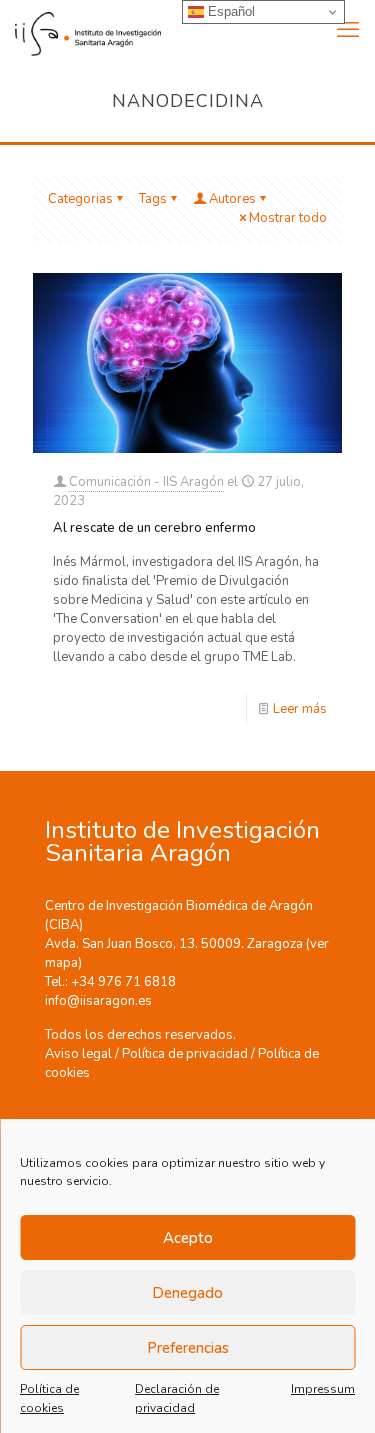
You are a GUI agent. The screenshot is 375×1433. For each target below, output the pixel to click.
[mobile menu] (348, 30)
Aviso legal (78, 1054)
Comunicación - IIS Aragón (146, 482)
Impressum (323, 1389)
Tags (153, 199)
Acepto (188, 1238)
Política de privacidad (185, 1054)
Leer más (300, 709)
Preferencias (188, 1348)
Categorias (80, 199)
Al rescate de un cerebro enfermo (154, 528)
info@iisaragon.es (98, 1001)
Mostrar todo (288, 218)
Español (229, 11)
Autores (232, 199)
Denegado (187, 1293)
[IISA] (80, 30)
